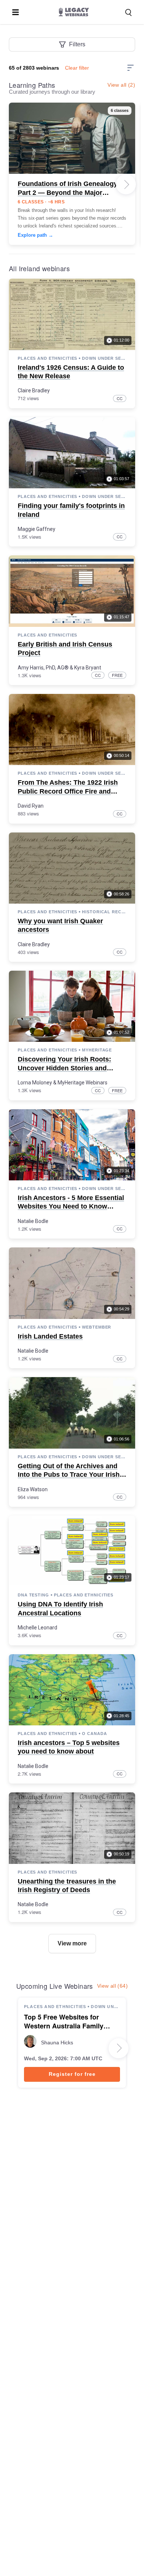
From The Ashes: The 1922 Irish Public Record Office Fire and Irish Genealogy (68, 791)
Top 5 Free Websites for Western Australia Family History (64, 2022)
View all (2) (121, 85)
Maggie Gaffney (37, 529)
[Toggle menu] (16, 12)
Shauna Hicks (57, 2042)
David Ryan (31, 806)
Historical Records (104, 912)
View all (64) (112, 1986)
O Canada (94, 1734)
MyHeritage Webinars (83, 1083)
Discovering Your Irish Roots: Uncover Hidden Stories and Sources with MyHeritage (64, 1068)
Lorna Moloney (35, 1083)
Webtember (97, 1327)
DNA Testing (33, 1595)
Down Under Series (104, 358)
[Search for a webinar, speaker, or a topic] (128, 13)
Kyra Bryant (88, 668)
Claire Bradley (34, 390)
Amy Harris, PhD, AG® (43, 668)
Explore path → (35, 235)
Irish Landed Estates (50, 1336)
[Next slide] (126, 185)
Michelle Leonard (37, 1628)
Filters (77, 44)
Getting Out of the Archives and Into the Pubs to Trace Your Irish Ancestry (69, 1475)
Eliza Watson (33, 1489)
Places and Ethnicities (47, 358)
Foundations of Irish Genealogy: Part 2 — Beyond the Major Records (69, 192)
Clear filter (77, 68)
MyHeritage (97, 1050)
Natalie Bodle (33, 1221)
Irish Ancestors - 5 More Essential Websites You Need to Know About (71, 1206)
